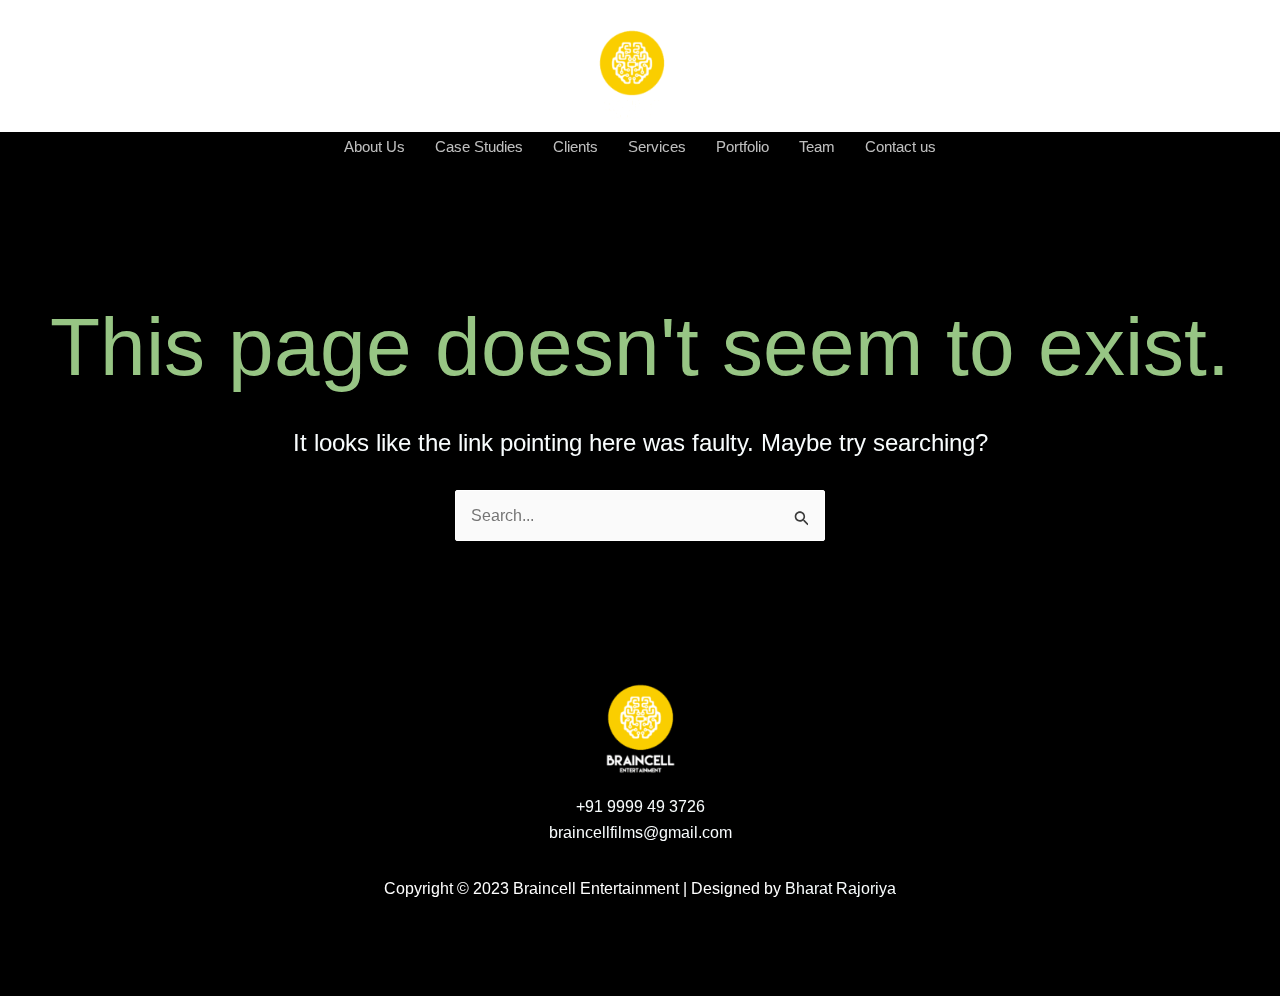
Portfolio (742, 146)
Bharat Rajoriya (840, 888)
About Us (374, 146)
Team (817, 146)
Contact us (900, 146)
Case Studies (479, 146)
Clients (575, 146)
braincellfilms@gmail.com (640, 832)
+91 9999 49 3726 (640, 806)
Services (657, 146)
